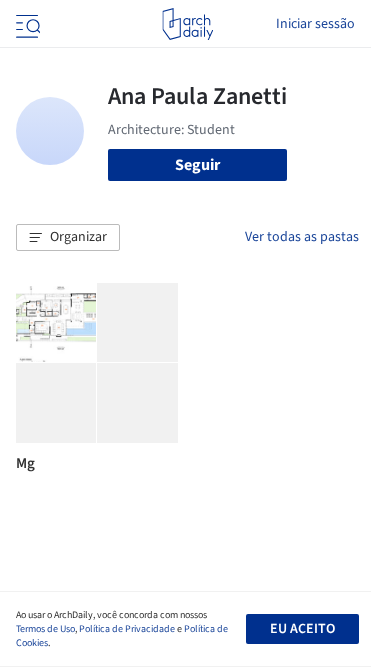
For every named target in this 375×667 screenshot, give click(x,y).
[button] (68, 238)
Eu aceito (302, 629)
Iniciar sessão (315, 24)
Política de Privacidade (127, 629)
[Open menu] (26, 24)
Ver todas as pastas (302, 237)
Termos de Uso (45, 629)
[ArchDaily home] (187, 24)
